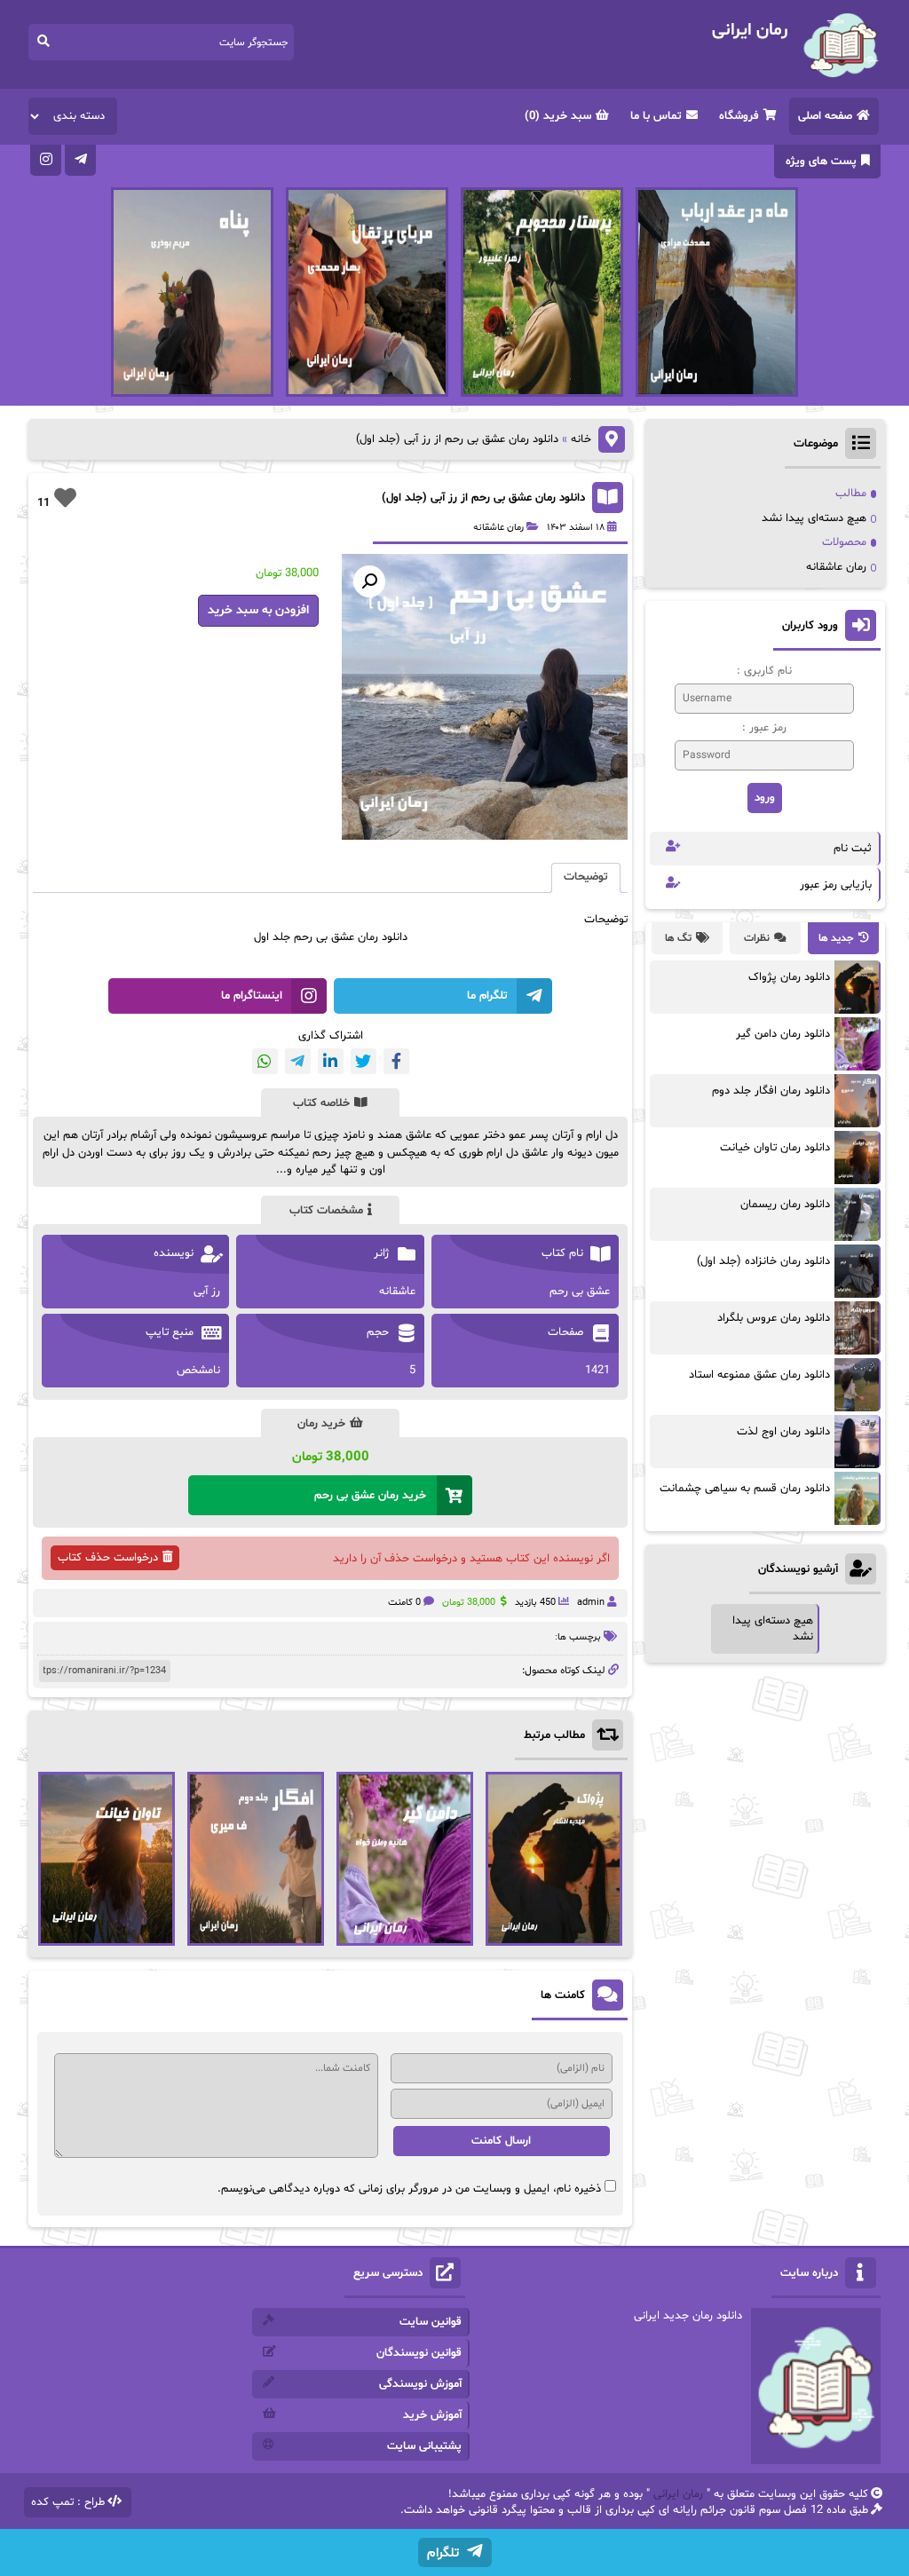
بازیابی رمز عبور (836, 885)
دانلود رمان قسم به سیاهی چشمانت (745, 1489)
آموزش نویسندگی (420, 2384)
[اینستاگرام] (46, 160)
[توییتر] (364, 1061)
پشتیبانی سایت (424, 2446)
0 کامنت (404, 1603)
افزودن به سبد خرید (258, 610)
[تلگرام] (80, 160)
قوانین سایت (431, 2322)
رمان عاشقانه (498, 528)
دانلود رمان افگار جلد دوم (771, 1091)
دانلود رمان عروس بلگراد (774, 1318)
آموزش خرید (432, 2415)
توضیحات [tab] (586, 877)
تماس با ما (656, 116)
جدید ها (836, 938)
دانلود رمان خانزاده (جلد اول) (763, 1261)
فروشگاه (739, 116)
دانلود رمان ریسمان (785, 1205)
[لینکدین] (331, 1061)
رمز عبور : (764, 728)
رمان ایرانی (678, 2494)
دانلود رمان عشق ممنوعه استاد (759, 1375)
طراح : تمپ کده (68, 2502)
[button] (369, 581)
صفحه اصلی (825, 116)
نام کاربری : (764, 671)
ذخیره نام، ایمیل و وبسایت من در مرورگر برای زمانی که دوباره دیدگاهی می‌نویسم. (409, 2189)
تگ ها (678, 938)
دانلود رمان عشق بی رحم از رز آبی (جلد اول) (483, 498)
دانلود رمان (383, 937)
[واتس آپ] (265, 1061)
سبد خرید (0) (558, 116)
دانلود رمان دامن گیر (783, 1034)
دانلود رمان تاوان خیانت (775, 1148)
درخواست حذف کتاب (108, 1558)
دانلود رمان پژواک (789, 977)
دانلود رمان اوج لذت (783, 1432)
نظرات (757, 938)
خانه (581, 439)
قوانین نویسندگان (419, 2353)
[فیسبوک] (396, 1061)
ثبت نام (853, 849)
